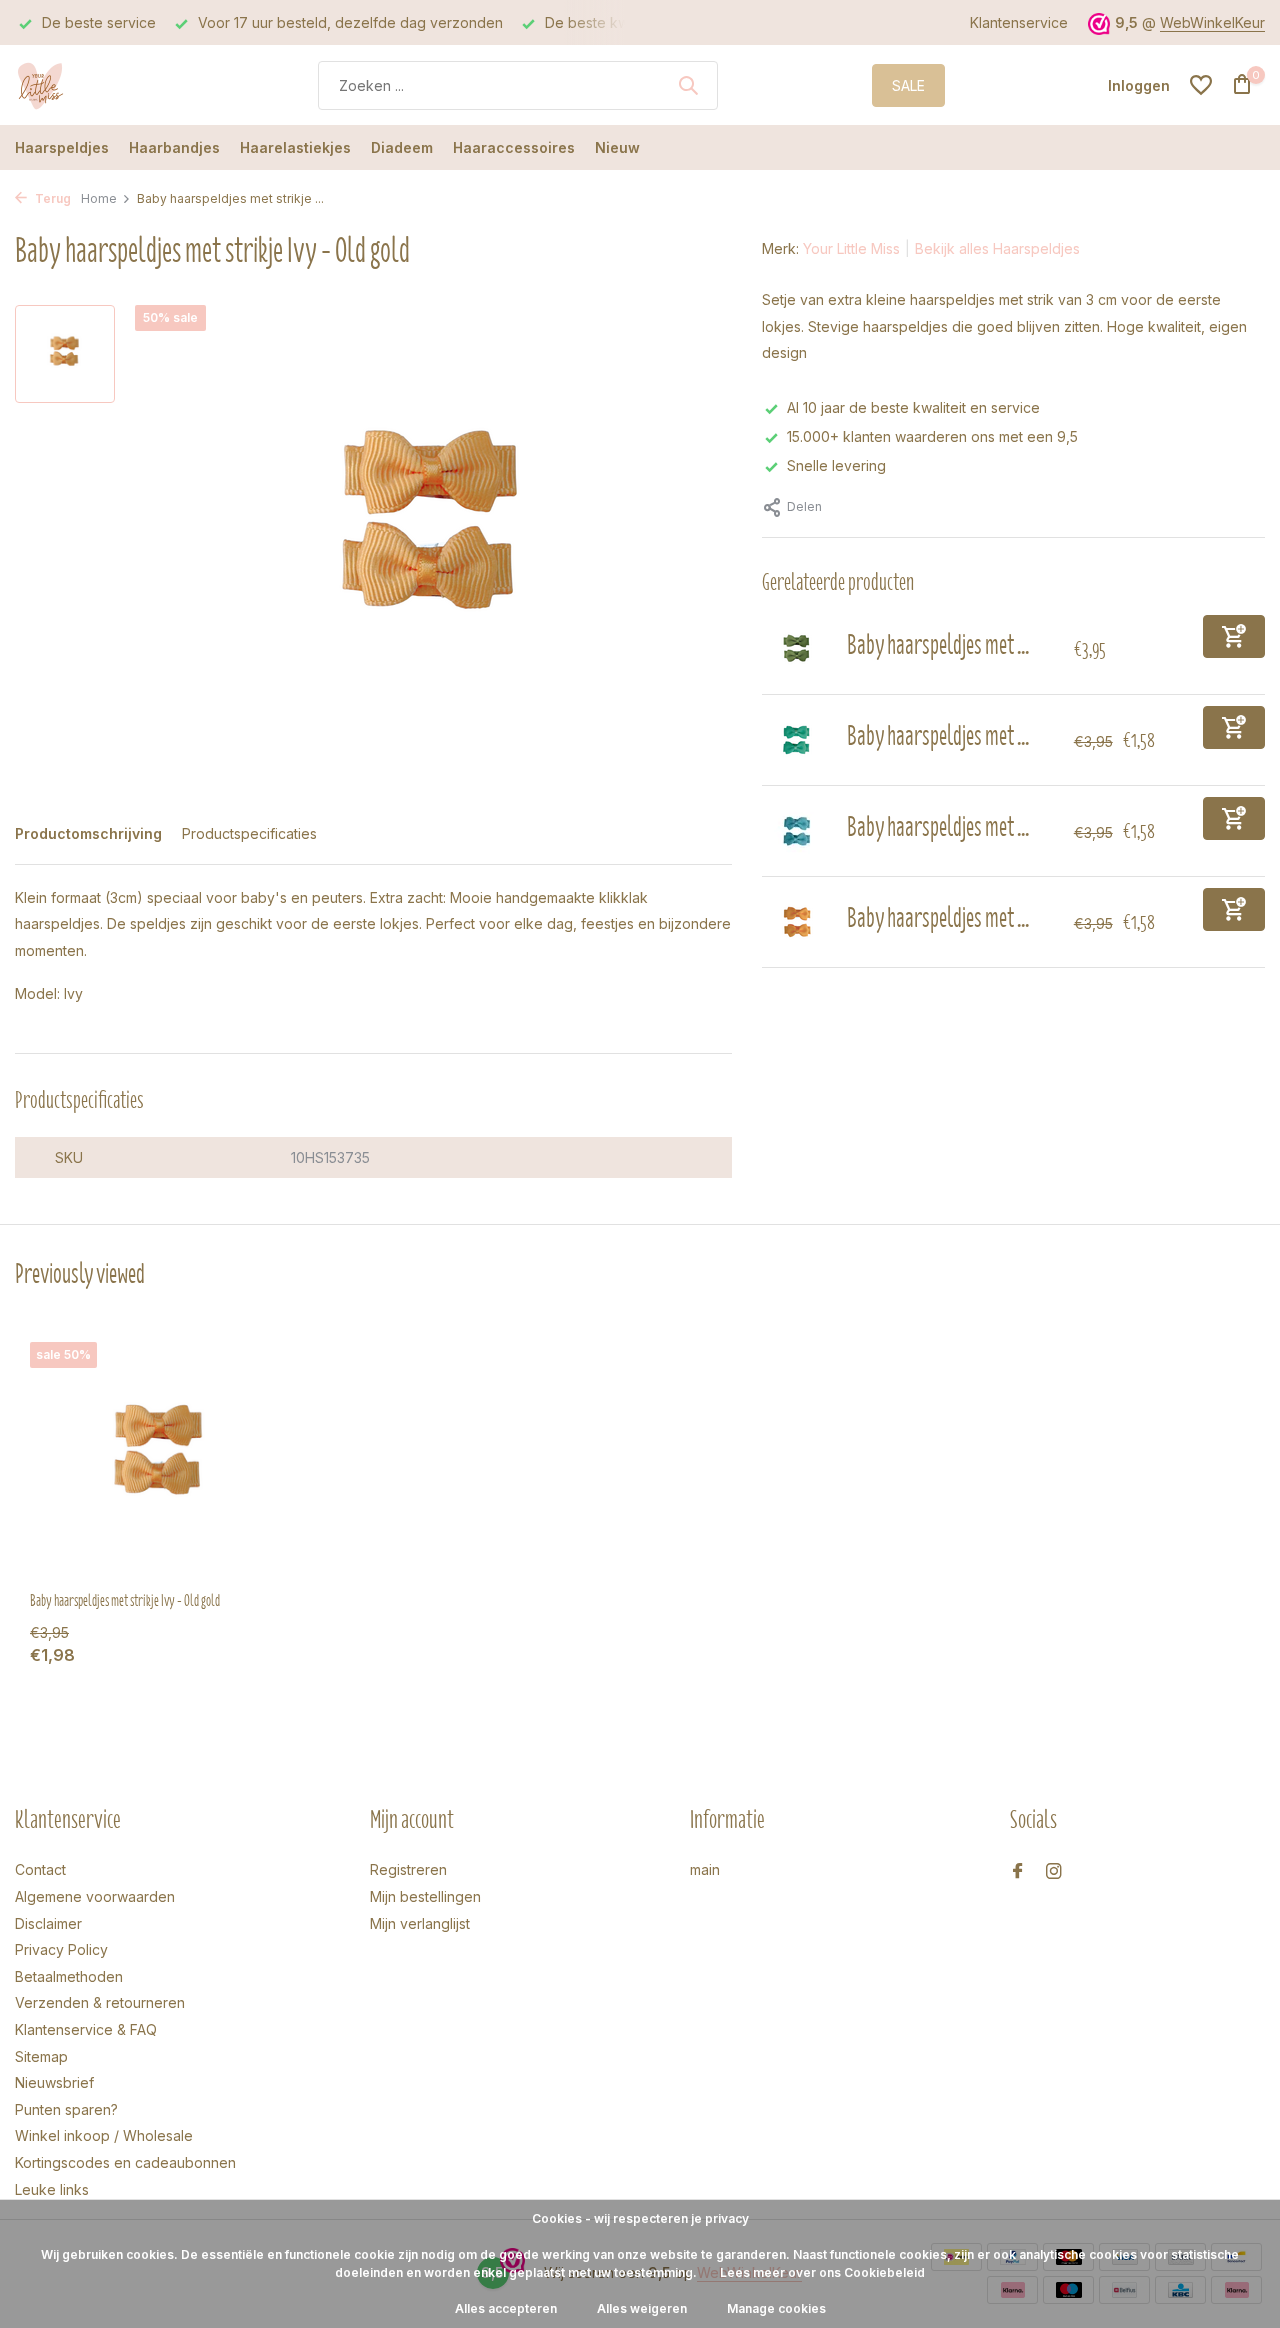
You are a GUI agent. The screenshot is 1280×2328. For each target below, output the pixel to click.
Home (99, 198)
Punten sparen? (66, 2109)
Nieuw (617, 147)
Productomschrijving (88, 833)
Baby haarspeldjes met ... (938, 644)
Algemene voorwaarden (95, 1896)
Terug (51, 198)
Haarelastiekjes (295, 147)
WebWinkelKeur (1212, 22)
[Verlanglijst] (1201, 85)
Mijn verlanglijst (420, 1923)
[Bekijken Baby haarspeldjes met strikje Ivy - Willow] (797, 649)
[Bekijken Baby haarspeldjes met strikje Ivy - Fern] (797, 740)
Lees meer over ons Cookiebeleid (822, 2272)
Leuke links (52, 2189)
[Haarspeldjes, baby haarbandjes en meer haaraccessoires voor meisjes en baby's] (90, 85)
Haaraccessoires (514, 147)
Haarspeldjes (62, 147)
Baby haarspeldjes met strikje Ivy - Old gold (125, 1601)
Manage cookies (776, 2308)
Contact (40, 1869)
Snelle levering (836, 465)
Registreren (408, 1869)
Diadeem (402, 147)
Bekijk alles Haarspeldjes (997, 248)
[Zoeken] (688, 85)
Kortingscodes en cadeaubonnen (125, 2162)
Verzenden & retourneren (100, 2002)
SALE (908, 85)
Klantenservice (1019, 22)
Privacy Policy (61, 1949)
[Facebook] (1018, 1872)
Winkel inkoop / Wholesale (104, 2135)
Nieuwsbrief (54, 2082)
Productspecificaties (249, 833)
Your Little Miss (851, 248)
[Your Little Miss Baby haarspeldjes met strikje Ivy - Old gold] (160, 1458)
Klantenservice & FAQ (86, 2029)
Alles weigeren (642, 2308)
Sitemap (41, 2056)
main (705, 1869)
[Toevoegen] (1234, 636)
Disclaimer (48, 1923)
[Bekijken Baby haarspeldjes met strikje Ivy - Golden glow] (797, 922)
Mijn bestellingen (425, 1896)
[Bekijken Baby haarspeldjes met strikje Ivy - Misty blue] (797, 831)
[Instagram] (1054, 1872)
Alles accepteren (506, 2308)
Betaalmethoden (69, 1976)
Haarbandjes (174, 147)
